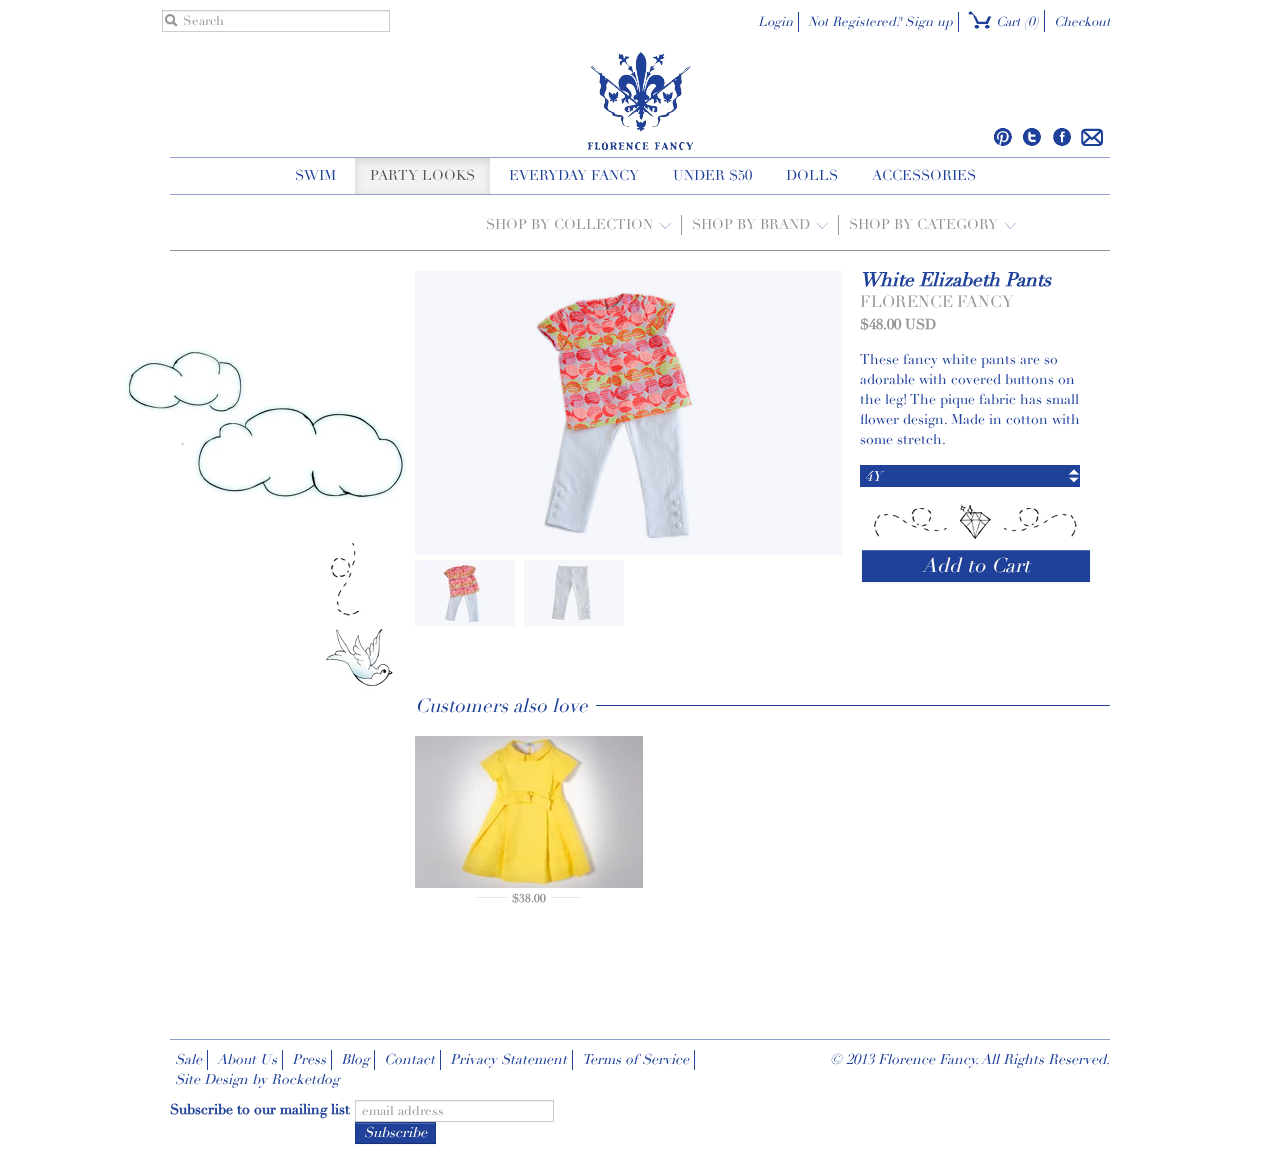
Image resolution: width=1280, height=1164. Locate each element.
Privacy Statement (508, 1059)
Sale (188, 1059)
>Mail (1092, 137)
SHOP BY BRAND (753, 224)
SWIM (315, 175)
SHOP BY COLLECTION (571, 224)
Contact (409, 1059)
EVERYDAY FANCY (574, 175)
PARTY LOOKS (422, 175)
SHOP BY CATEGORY (925, 224)
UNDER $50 (712, 175)
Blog (355, 1059)
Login (775, 22)
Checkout (1082, 22)
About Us (247, 1059)
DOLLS (812, 175)
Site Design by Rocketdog (257, 1079)
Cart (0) (1015, 22)
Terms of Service (635, 1059)
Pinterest (1003, 137)
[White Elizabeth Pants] (465, 591)
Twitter (1032, 137)
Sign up (929, 22)
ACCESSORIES (924, 175)
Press (309, 1059)
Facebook (1061, 137)
